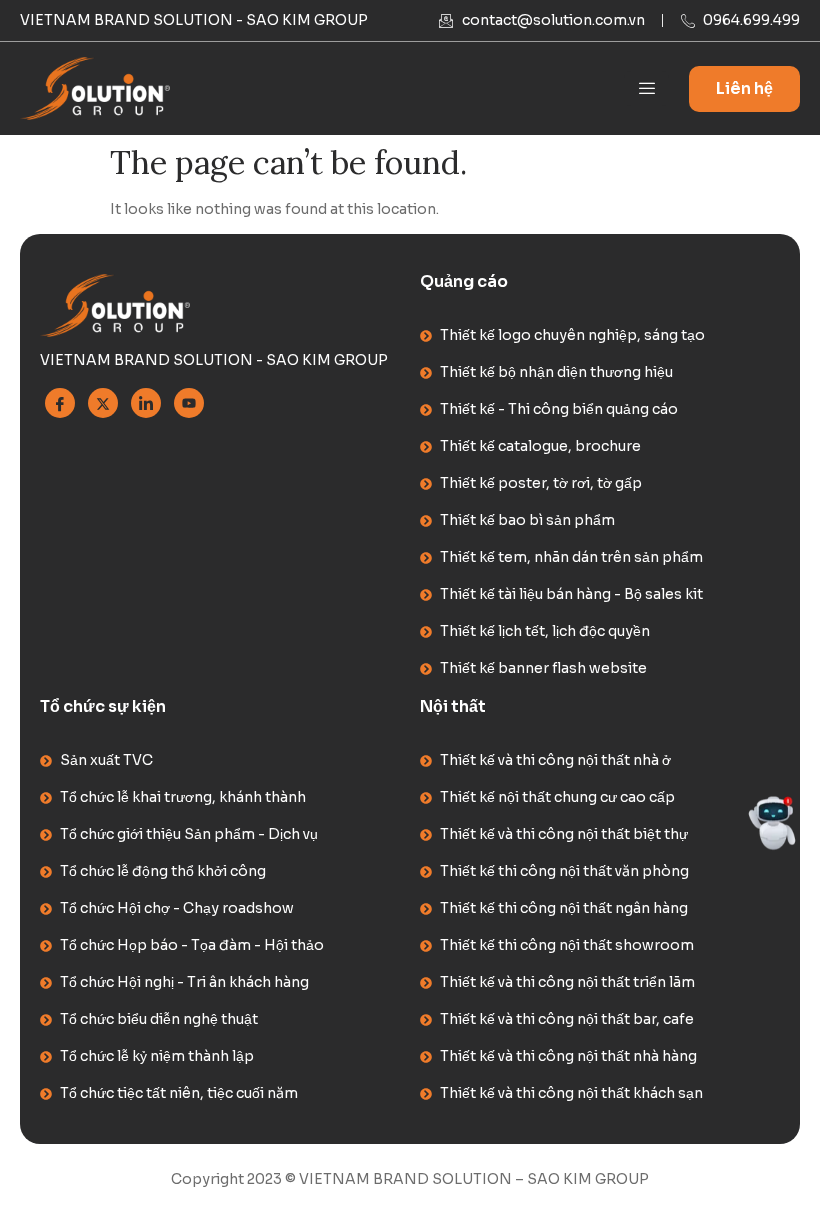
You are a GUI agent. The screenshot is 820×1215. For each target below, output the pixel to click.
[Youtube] (189, 403)
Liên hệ (744, 88)
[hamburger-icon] (646, 88)
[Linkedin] (146, 403)
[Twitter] (103, 403)
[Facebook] (60, 403)
